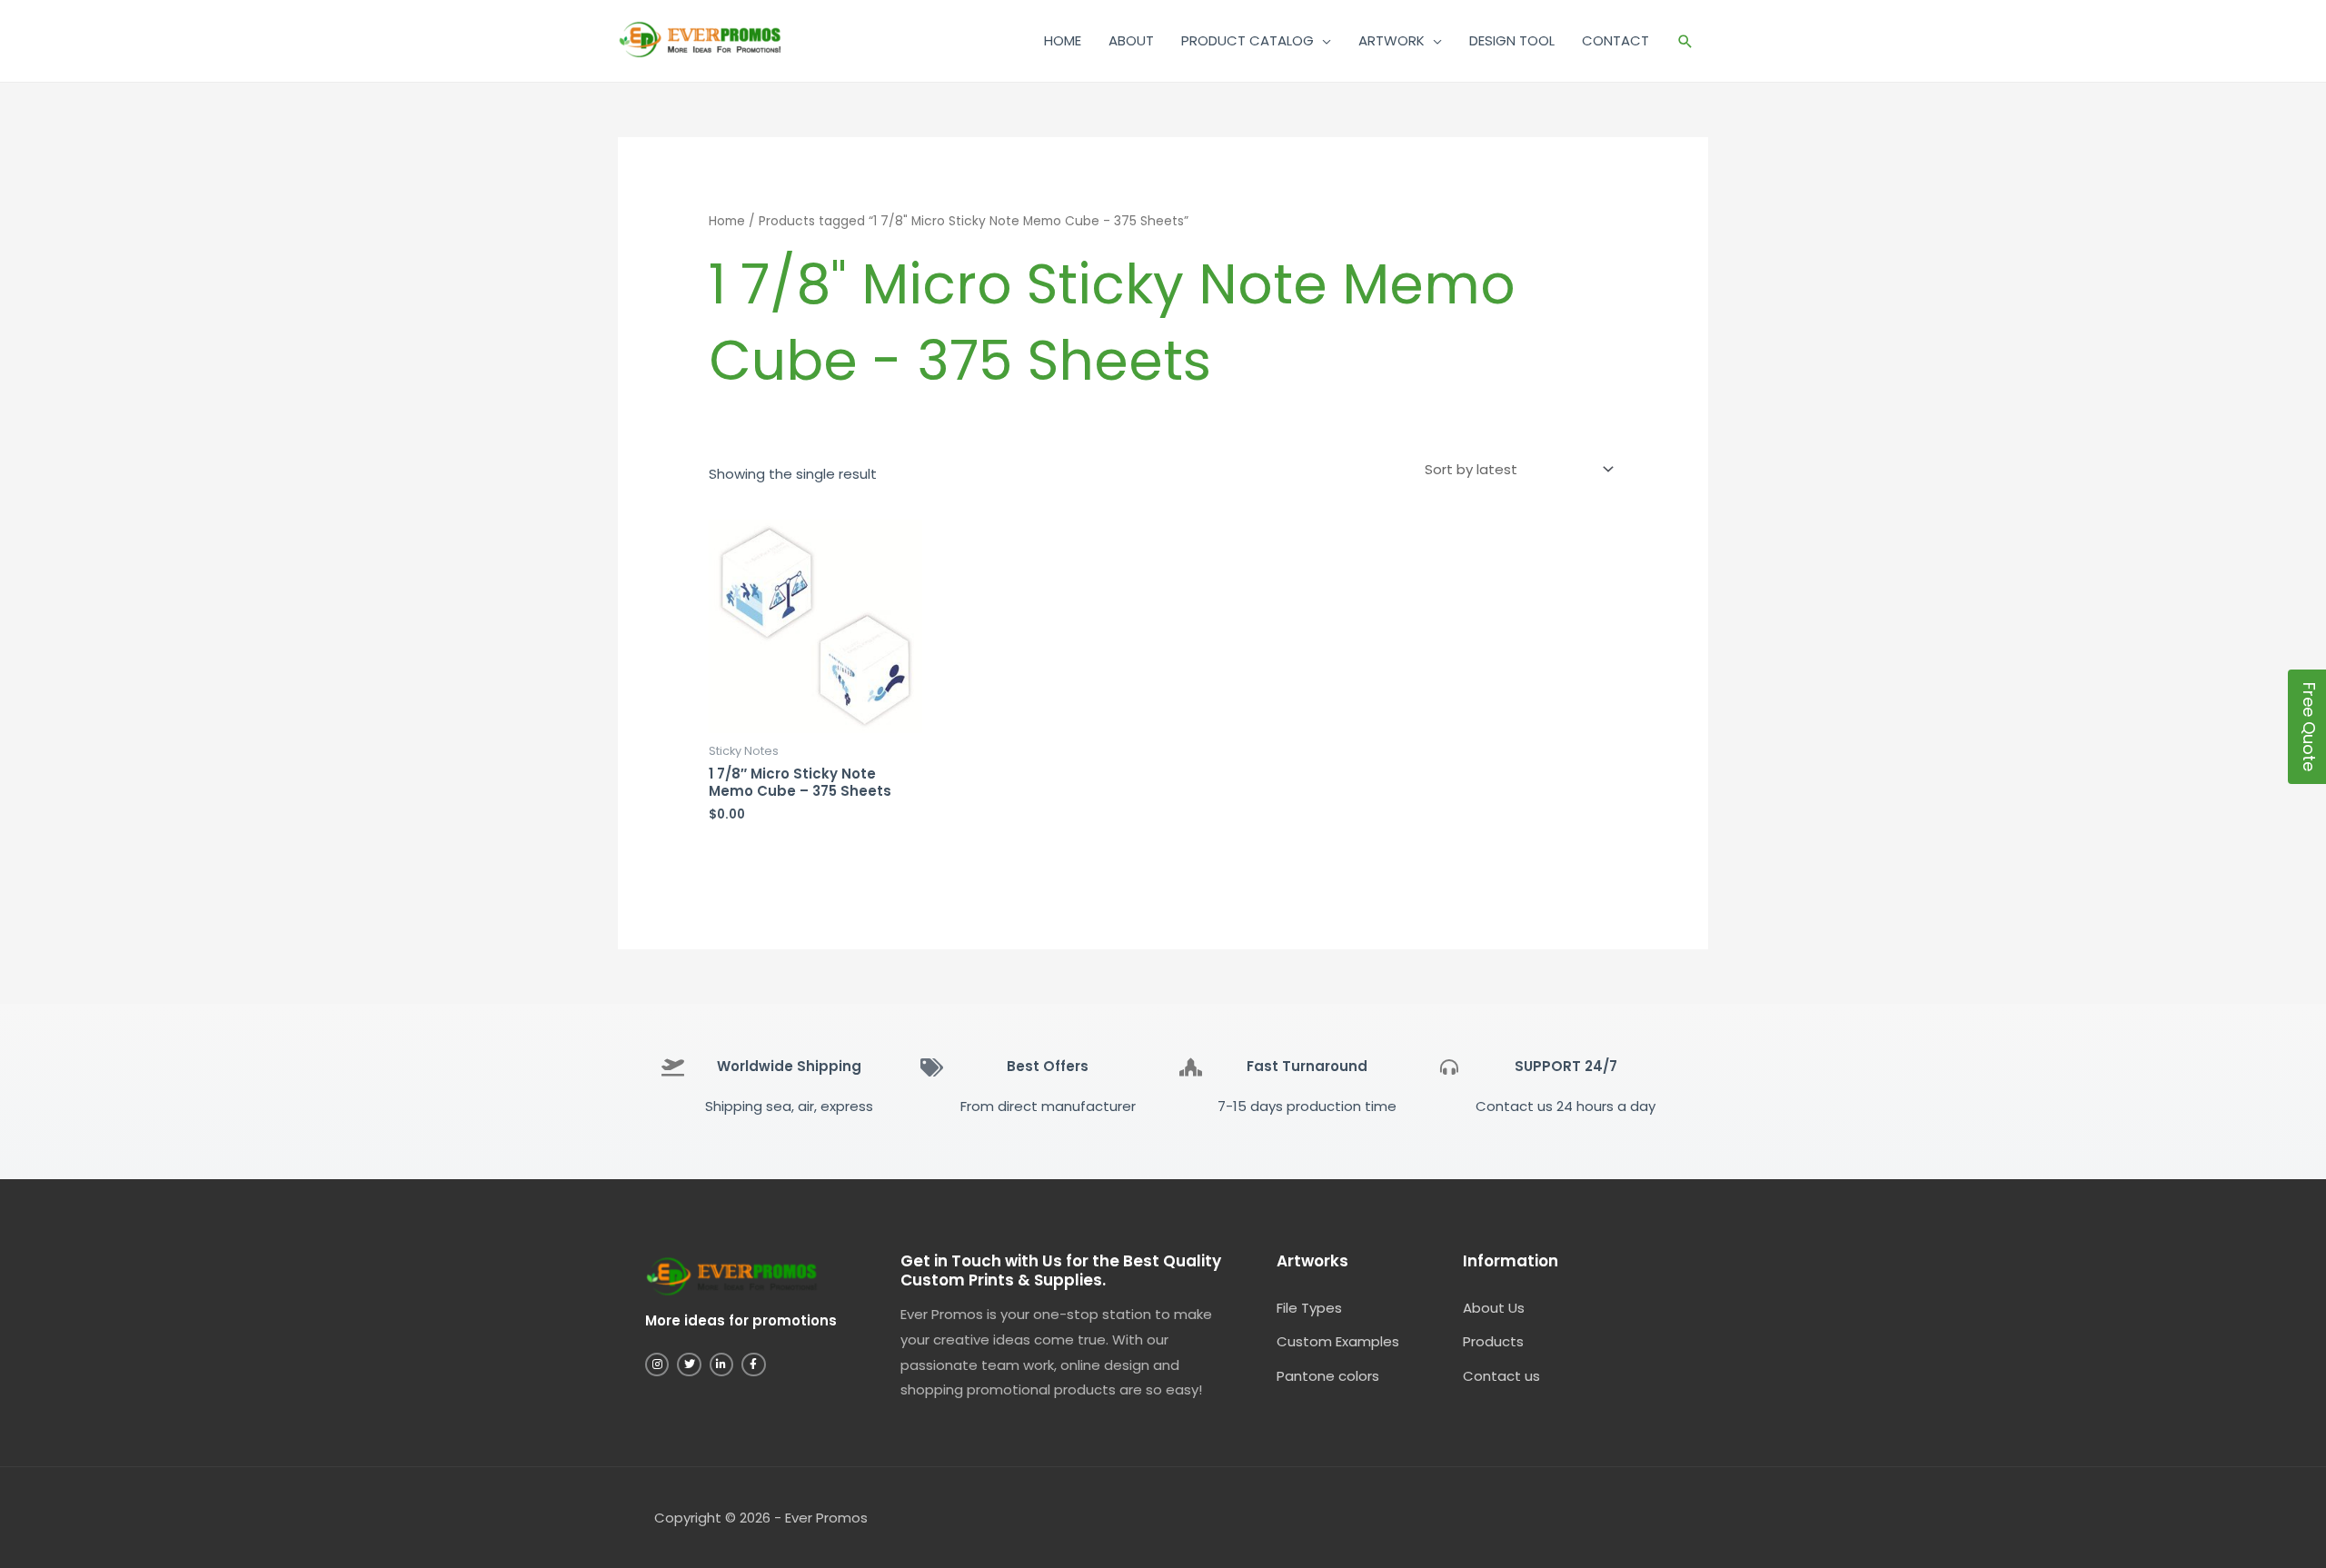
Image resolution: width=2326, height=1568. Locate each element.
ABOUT (1131, 40)
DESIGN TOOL (1512, 40)
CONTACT (1615, 40)
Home (727, 221)
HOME (1063, 40)
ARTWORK (1392, 40)
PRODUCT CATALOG (1247, 40)
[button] (1685, 41)
